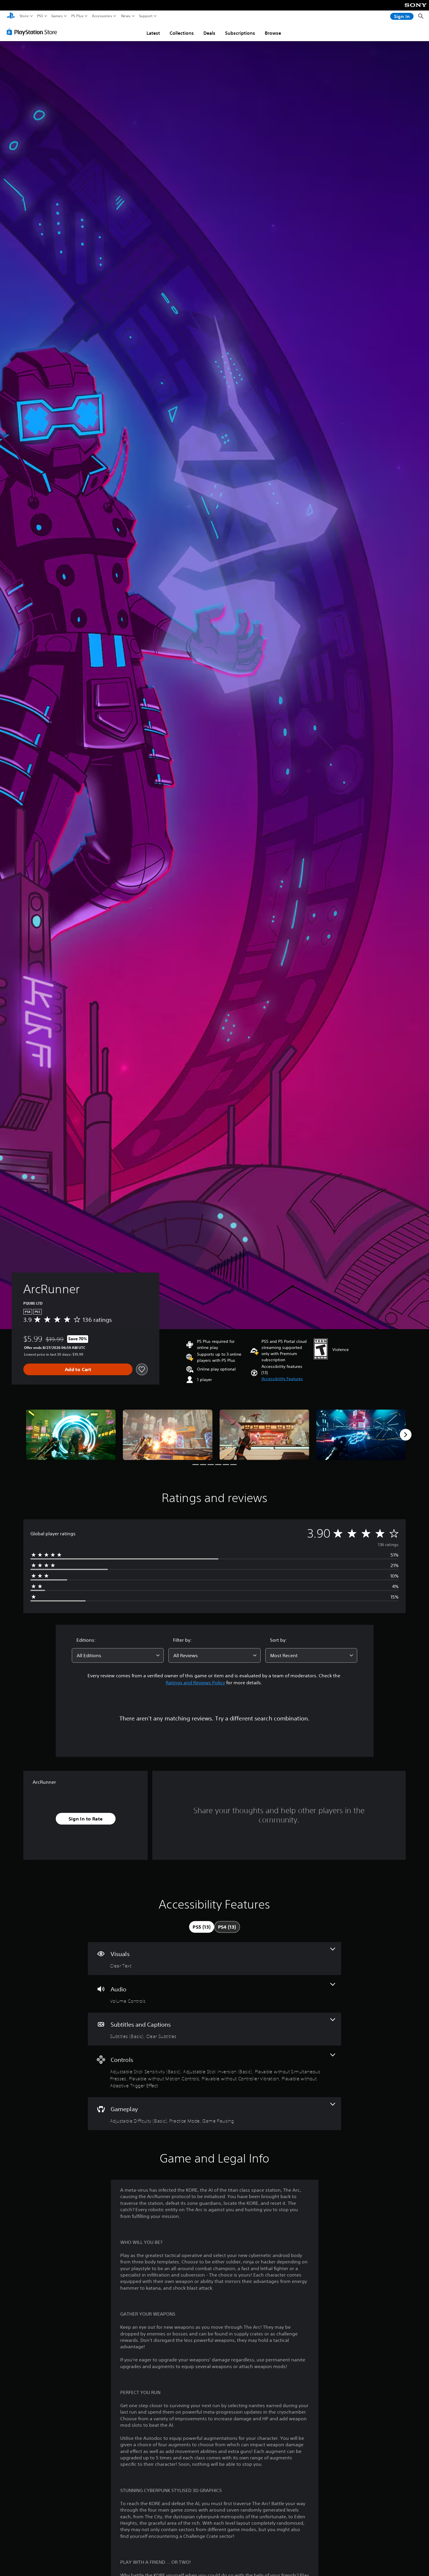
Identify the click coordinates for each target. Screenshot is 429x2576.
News (126, 16)
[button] (282, 1379)
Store (24, 16)
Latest (153, 33)
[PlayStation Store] (33, 32)
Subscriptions (240, 33)
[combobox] (118, 1655)
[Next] (406, 1435)
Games (57, 16)
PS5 (40, 16)
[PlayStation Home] (11, 16)
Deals (209, 33)
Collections (182, 33)
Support (146, 16)
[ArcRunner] (71, 1435)
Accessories (102, 16)
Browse (273, 33)
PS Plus (77, 16)
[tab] (202, 1927)
